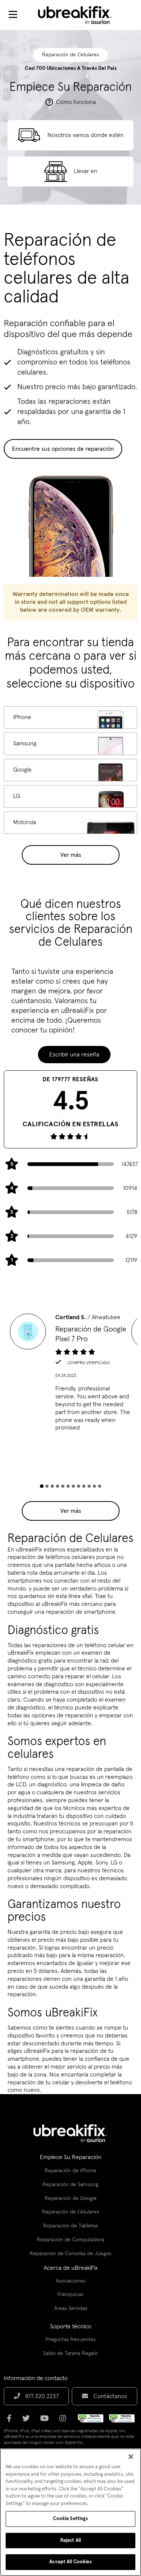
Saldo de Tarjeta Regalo (70, 2353)
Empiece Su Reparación (71, 2157)
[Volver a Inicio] (80, 15)
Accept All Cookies (70, 2562)
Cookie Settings (71, 2519)
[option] (70, 1375)
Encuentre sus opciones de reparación (63, 449)
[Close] (131, 2457)
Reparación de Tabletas (70, 2226)
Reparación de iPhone (70, 2171)
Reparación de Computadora (70, 2240)
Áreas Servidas (71, 2308)
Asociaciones (70, 2281)
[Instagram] (65, 2421)
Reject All (70, 2541)
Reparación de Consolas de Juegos (70, 2254)
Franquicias (70, 2295)
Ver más (71, 855)
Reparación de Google (71, 2198)
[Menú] (13, 15)
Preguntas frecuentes (70, 2340)
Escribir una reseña (74, 1055)
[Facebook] (11, 2421)
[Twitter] (28, 2421)
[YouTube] (47, 2421)
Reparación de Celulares (70, 2212)
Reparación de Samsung (70, 2185)
